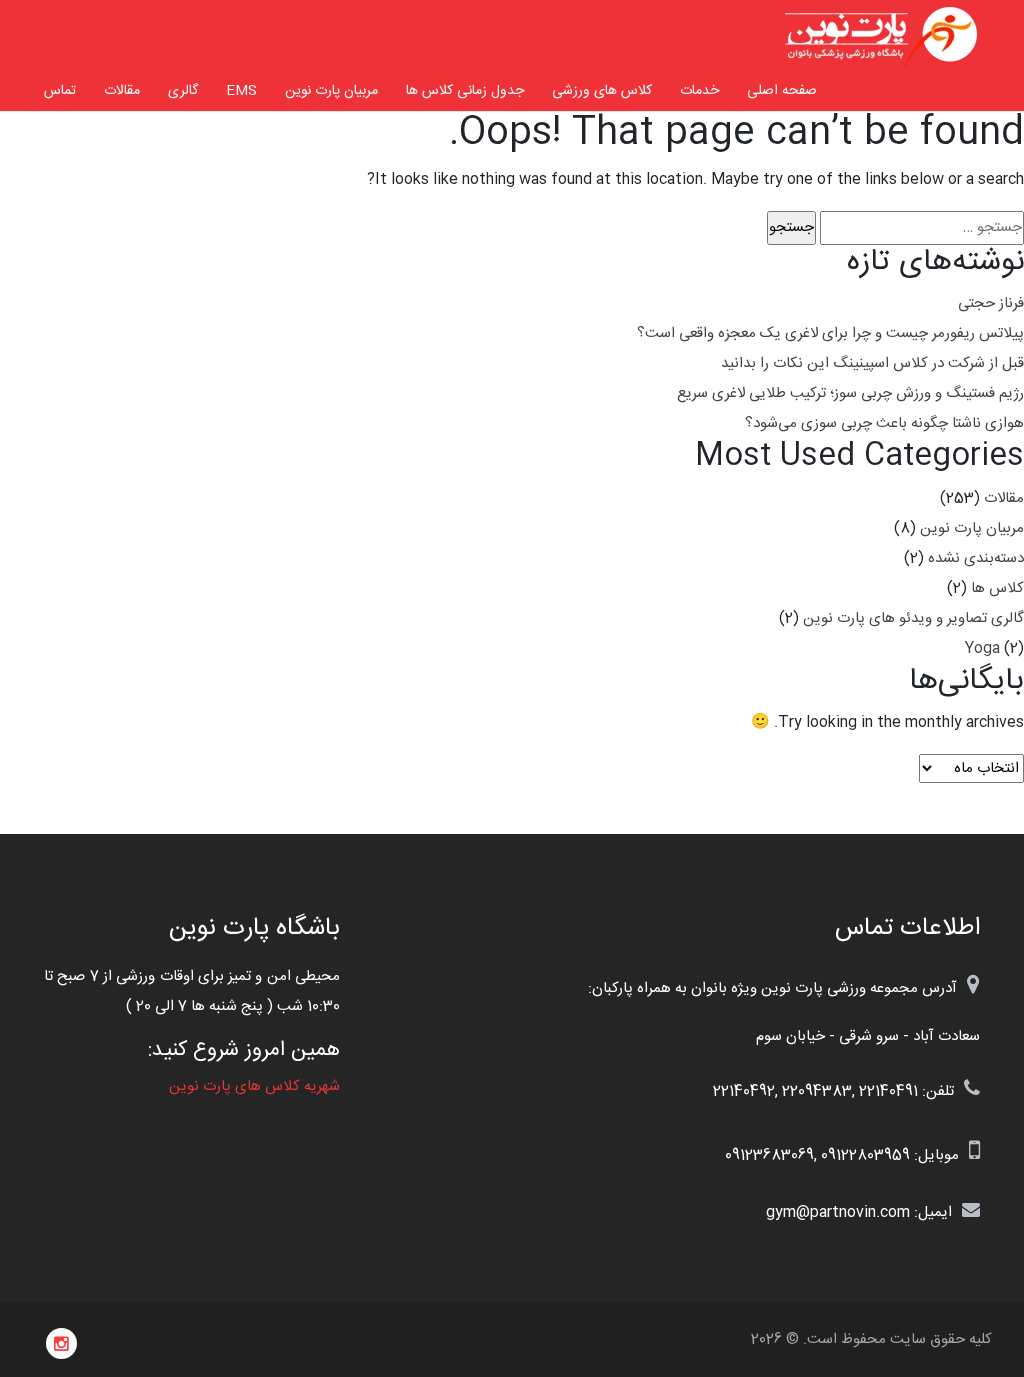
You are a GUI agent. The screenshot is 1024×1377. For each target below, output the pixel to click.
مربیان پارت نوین (331, 91)
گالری (183, 91)
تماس (60, 91)
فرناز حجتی (991, 303)
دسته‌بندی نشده (976, 558)
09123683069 (769, 1155)
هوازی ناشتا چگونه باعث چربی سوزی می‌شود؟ (884, 423)
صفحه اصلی (782, 91)
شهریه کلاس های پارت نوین (254, 1086)
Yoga (982, 648)
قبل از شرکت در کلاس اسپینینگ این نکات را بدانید (872, 363)
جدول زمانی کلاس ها (465, 91)
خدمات (699, 91)
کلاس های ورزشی (602, 91)
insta (61, 1344)
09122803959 (865, 1155)
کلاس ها (997, 588)
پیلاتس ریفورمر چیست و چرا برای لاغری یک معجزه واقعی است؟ (830, 333)
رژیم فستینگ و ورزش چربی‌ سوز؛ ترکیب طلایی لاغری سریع (850, 393)
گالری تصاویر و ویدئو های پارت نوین (913, 618)
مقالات (122, 91)
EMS (241, 91)
